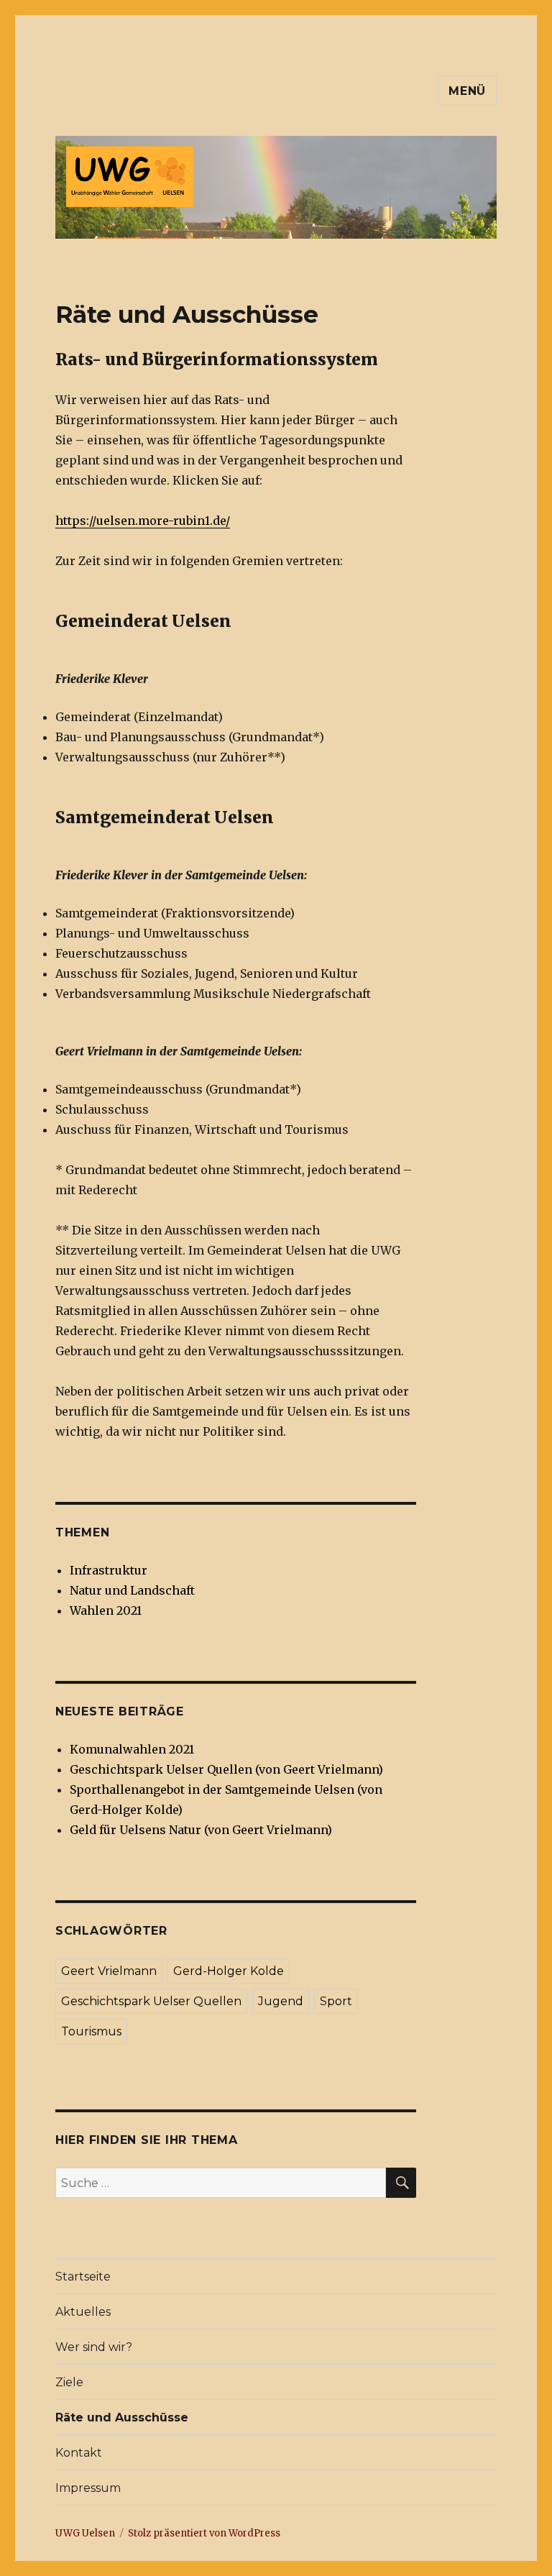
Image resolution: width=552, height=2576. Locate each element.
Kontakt (79, 2453)
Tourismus (91, 2031)
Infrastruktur (109, 1570)
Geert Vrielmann (109, 1971)
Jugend (281, 2001)
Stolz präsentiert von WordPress (204, 2533)
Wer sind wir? (94, 2347)
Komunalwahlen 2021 (132, 1749)
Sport (336, 2001)
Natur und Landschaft (132, 1590)
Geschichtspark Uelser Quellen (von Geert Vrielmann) (226, 1769)
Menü (467, 91)
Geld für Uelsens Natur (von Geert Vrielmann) (201, 1830)
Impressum (88, 2488)
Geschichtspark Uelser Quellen (151, 2001)
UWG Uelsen (85, 2533)
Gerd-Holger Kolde (229, 1971)
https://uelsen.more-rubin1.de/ (143, 521)
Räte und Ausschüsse (122, 2417)
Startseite (83, 2277)
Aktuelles (83, 2312)
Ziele (69, 2382)
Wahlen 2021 (106, 1610)
